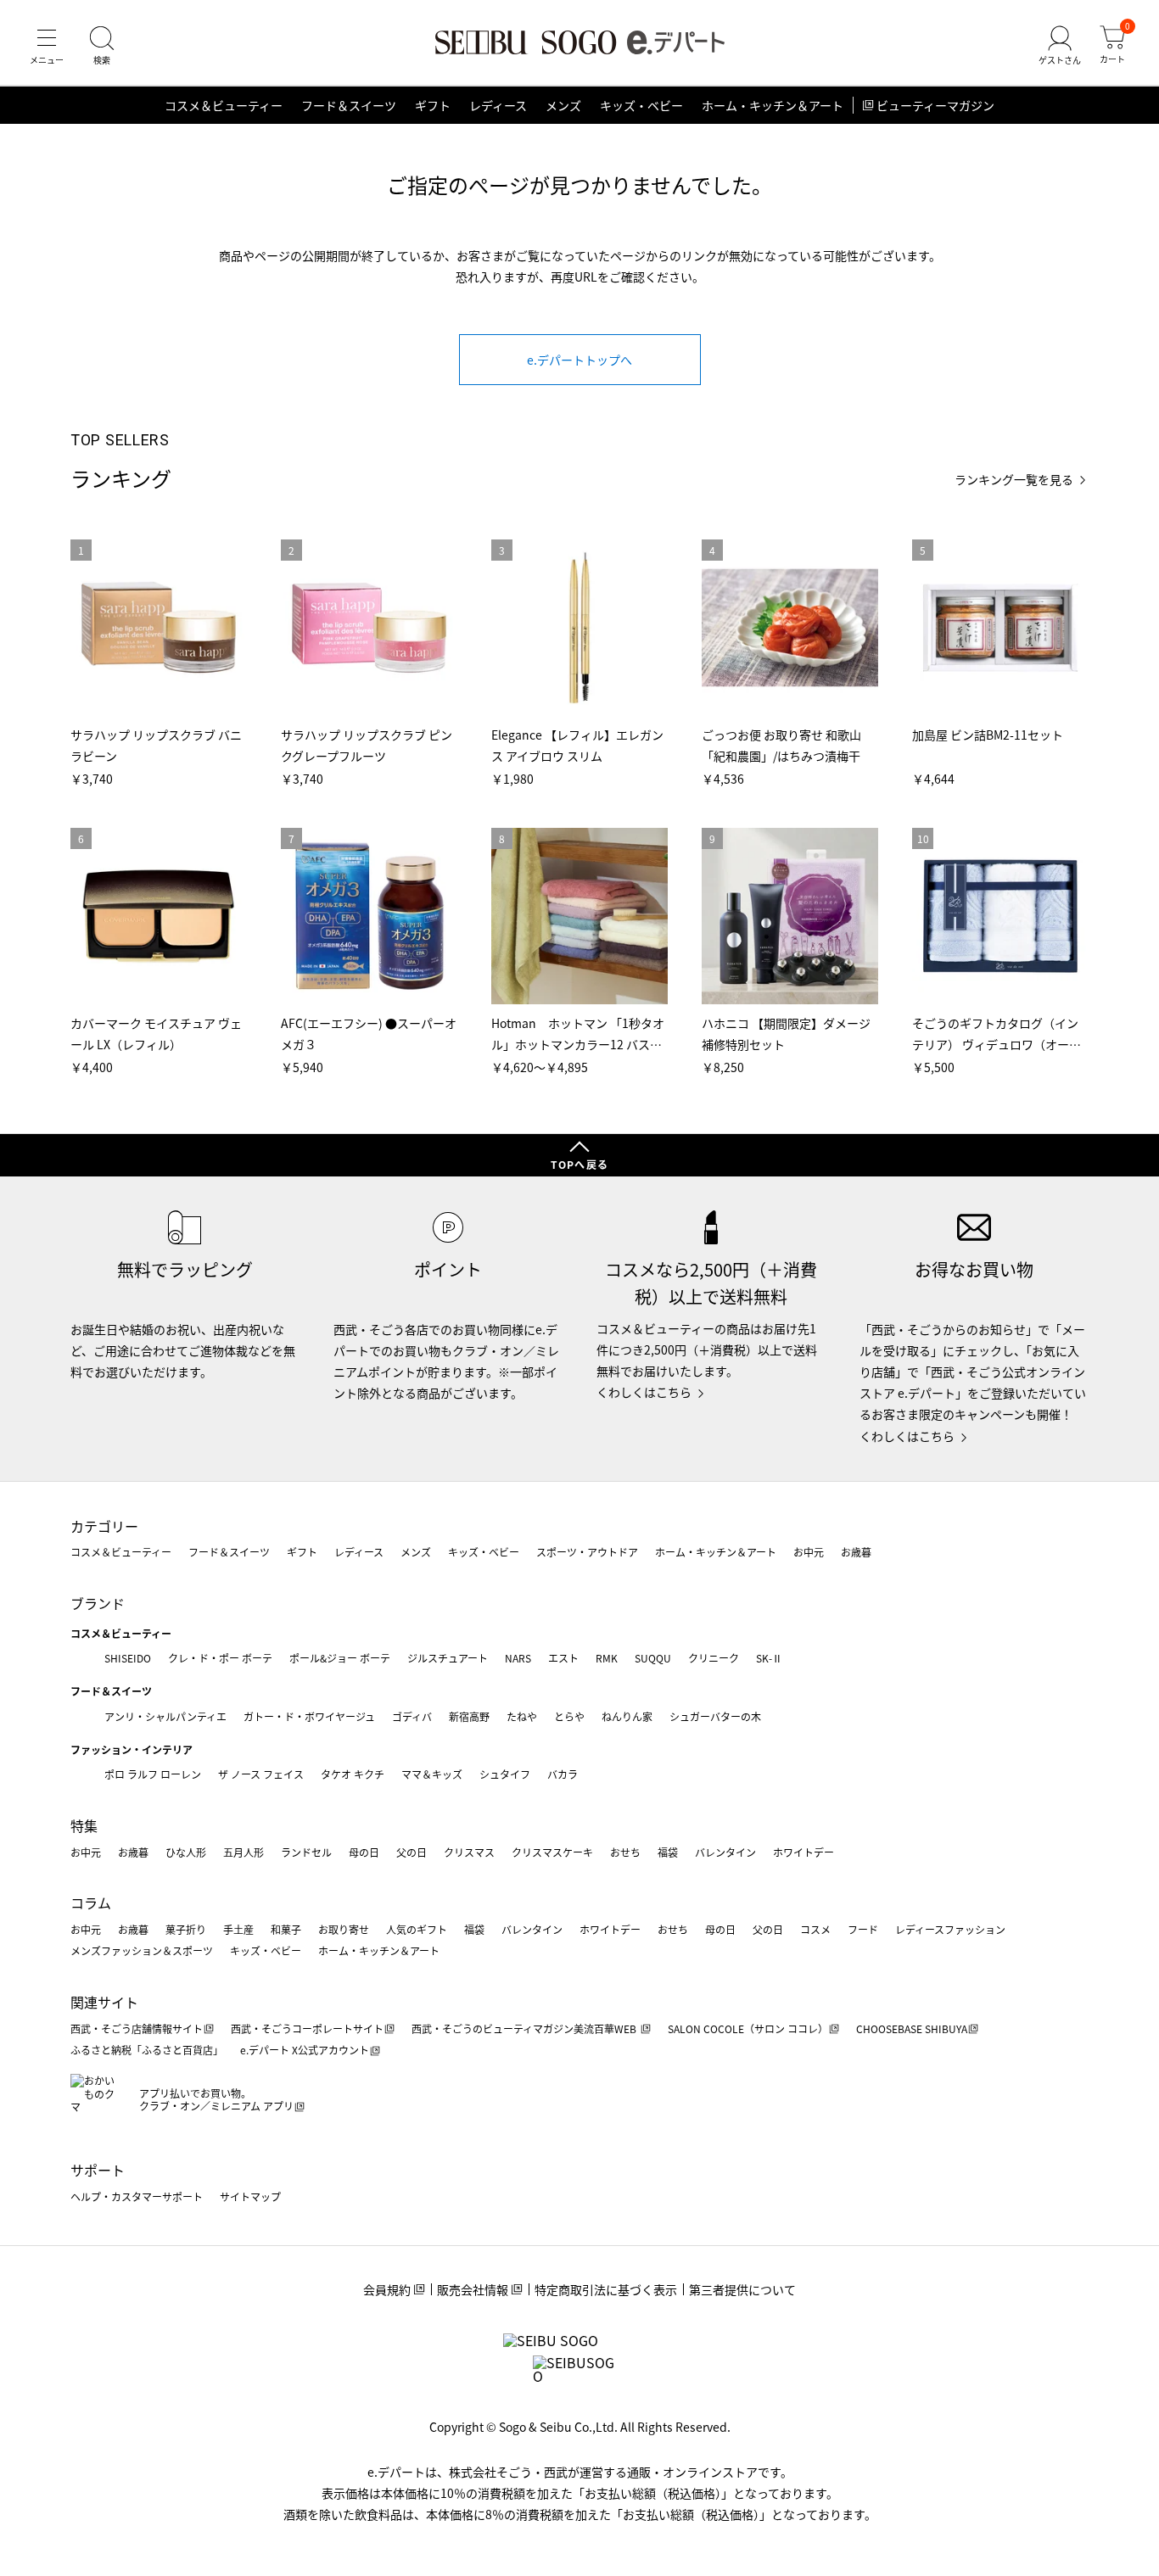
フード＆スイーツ (349, 105)
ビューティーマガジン (935, 105)
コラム (91, 1903)
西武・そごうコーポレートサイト (307, 2028)
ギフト (433, 105)
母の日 (364, 1852)
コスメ (815, 1929)
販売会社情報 (473, 2289)
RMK (607, 1658)
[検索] (102, 46)
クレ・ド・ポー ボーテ (220, 1658)
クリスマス (469, 1852)
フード (863, 1929)
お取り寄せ (344, 1929)
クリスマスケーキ (552, 1852)
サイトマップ (250, 2196)
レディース (498, 105)
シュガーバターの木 (715, 1716)
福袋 (668, 1852)
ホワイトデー (803, 1852)
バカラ (563, 1774)
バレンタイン (725, 1852)
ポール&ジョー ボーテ (340, 1658)
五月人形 (244, 1852)
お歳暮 (856, 1552)
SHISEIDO (128, 1658)
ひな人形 (186, 1852)
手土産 (238, 1929)
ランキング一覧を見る (1014, 480)
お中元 (809, 1552)
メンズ (563, 105)
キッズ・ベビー (641, 105)
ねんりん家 (627, 1716)
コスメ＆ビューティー (224, 105)
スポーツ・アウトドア (587, 1552)
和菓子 (286, 1929)
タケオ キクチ (353, 1774)
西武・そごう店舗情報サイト (137, 2028)
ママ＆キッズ (432, 1774)
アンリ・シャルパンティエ (165, 1716)
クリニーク (714, 1658)
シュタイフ (505, 1774)
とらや (569, 1716)
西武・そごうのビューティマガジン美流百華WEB (525, 2028)
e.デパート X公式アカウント (305, 2050)
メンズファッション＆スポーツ (142, 1950)
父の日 (412, 1852)
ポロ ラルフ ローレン (153, 1774)
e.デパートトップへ (579, 360)
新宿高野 (469, 1716)
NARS (518, 1658)
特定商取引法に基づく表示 (606, 2289)
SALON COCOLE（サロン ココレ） (748, 2028)
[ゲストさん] (1060, 46)
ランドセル (306, 1852)
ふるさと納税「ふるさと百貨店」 (147, 2050)
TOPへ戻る (579, 1164)
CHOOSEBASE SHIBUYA (912, 2028)
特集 (84, 1825)
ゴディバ (412, 1716)
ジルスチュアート (448, 1658)
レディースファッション (950, 1929)
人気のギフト (417, 1929)
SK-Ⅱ (769, 1658)
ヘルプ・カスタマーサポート (137, 2196)
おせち (625, 1852)
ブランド (98, 1603)
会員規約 (387, 2289)
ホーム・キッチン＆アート (773, 105)
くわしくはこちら (644, 1392)
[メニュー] (47, 46)
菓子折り (186, 1929)
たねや (522, 1716)
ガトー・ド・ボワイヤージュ (309, 1716)
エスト (563, 1658)
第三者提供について (742, 2289)
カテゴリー (104, 1526)
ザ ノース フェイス (261, 1774)
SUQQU (653, 1658)
